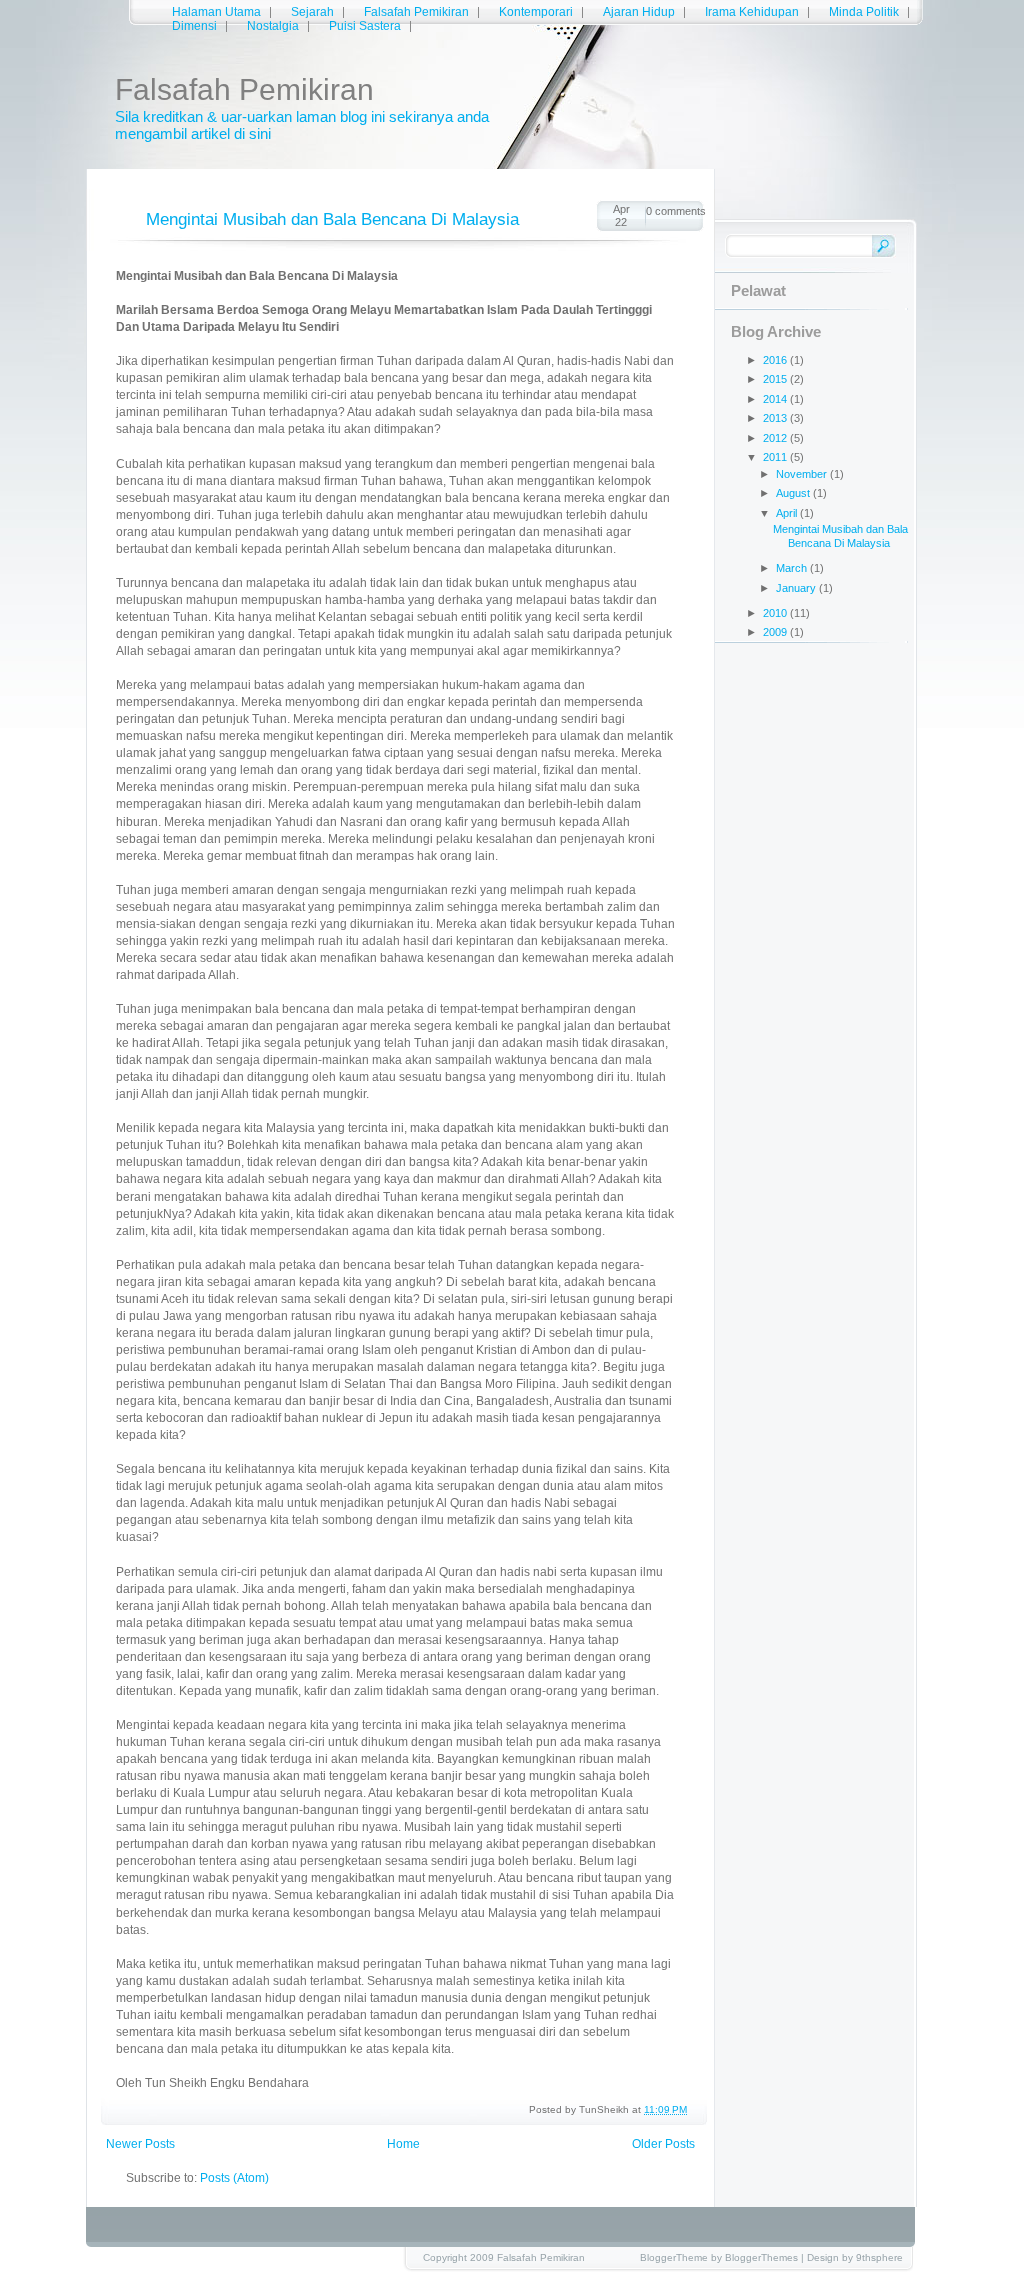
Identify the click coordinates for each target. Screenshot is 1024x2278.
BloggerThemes (761, 2257)
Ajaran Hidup (639, 12)
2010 (776, 613)
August (794, 493)
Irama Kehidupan (752, 12)
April (788, 513)
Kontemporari (536, 12)
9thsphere (879, 2257)
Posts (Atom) (234, 2178)
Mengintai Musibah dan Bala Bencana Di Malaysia (332, 219)
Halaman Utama (216, 12)
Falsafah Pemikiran (416, 12)
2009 (776, 632)
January (797, 588)
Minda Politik (864, 12)
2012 (776, 438)
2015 (776, 379)
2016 (776, 360)
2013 (776, 418)
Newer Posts (140, 2144)
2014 (776, 399)
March (793, 568)
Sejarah (312, 12)
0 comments (675, 211)
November (803, 474)
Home (403, 2144)
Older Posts (663, 2144)
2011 (776, 457)
